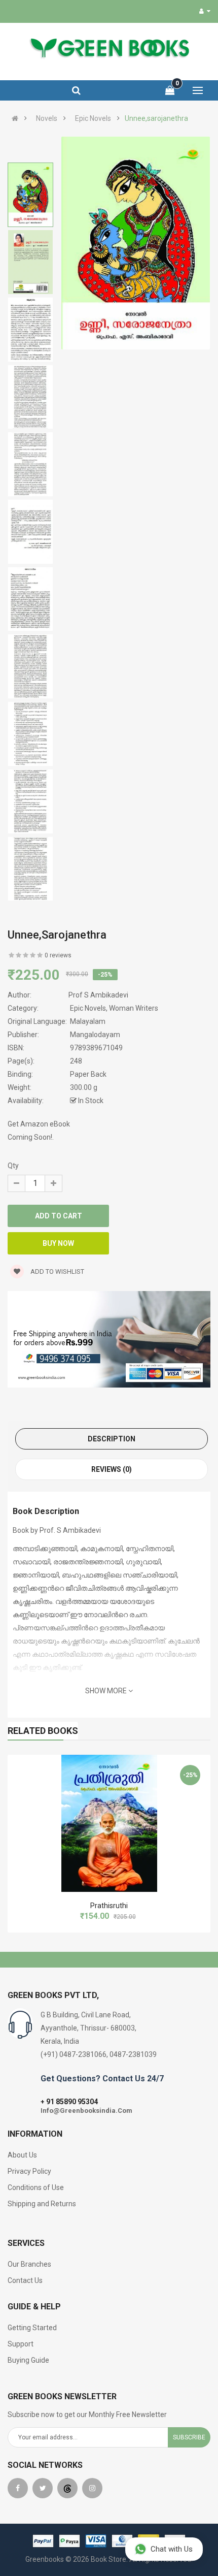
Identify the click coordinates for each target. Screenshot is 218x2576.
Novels (47, 118)
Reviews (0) (112, 1469)
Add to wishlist (57, 1271)
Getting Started (32, 2328)
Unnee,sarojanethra (156, 118)
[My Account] (205, 11)
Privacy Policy (29, 2171)
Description (112, 1439)
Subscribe (189, 2437)
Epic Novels (93, 118)
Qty (13, 1166)
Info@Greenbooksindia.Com (86, 2111)
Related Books (43, 1731)
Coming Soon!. (31, 1137)
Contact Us (25, 2280)
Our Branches (29, 2264)
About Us (22, 2155)
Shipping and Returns (42, 2204)
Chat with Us (172, 2549)
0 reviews (58, 955)
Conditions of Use (36, 2187)
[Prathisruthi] (109, 1823)
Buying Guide (28, 2360)
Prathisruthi (109, 1906)
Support (21, 2344)
